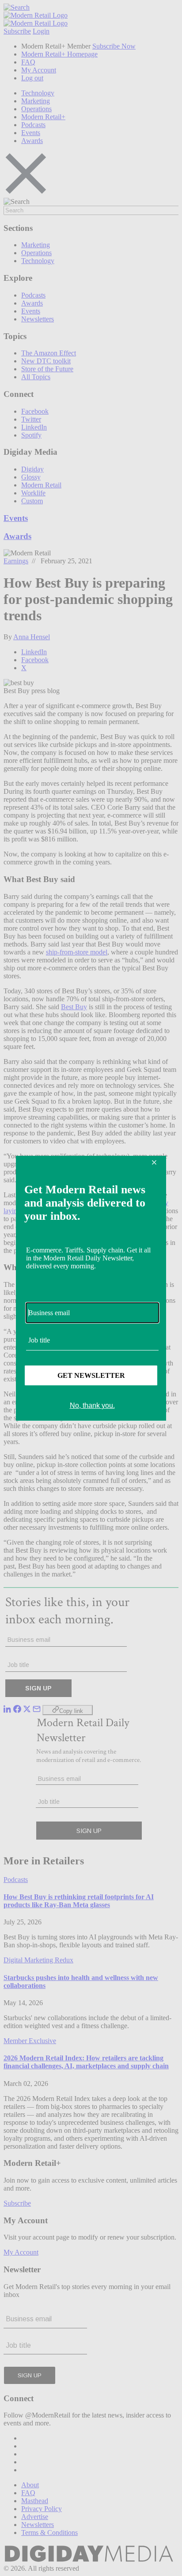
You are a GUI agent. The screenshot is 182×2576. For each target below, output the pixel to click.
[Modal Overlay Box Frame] (91, 1288)
